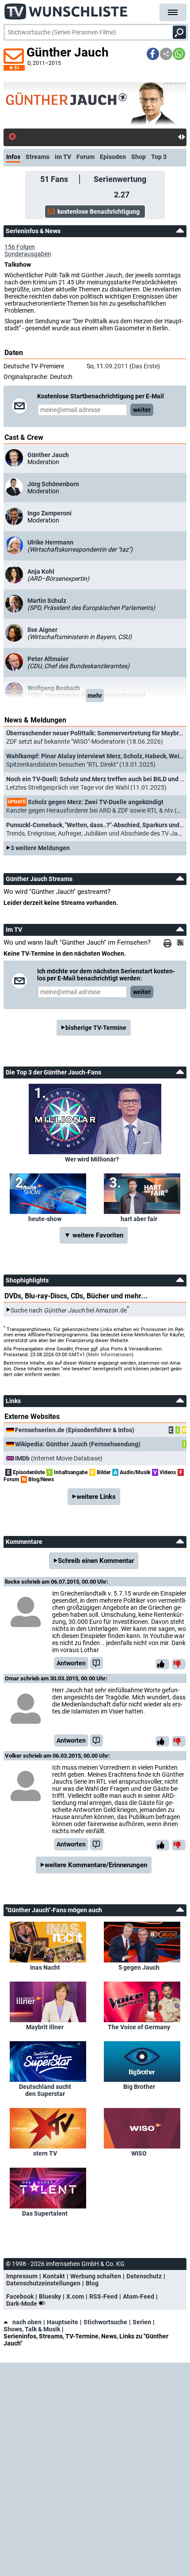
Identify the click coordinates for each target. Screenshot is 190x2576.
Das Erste (145, 366)
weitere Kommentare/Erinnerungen (96, 1865)
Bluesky (50, 2296)
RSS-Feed (103, 2296)
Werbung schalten (96, 2276)
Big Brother (139, 2087)
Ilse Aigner (42, 630)
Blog (92, 2283)
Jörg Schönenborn (53, 484)
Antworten (71, 1663)
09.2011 (117, 366)
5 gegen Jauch (139, 1967)
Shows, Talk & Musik (32, 2329)
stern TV (45, 2153)
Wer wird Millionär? (92, 1159)
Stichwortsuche (105, 2322)
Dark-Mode (22, 2304)
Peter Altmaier (48, 659)
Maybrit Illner (45, 2027)
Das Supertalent (45, 2213)
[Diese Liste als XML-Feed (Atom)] (182, 942)
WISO (139, 2153)
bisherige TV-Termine (96, 1028)
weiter (142, 410)
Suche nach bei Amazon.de (69, 1310)
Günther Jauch (48, 455)
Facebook (20, 2296)
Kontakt (54, 2276)
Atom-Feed (139, 2296)
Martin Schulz (47, 601)
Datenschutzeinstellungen (43, 2283)
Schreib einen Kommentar (96, 1561)
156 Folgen (20, 247)
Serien (142, 2322)
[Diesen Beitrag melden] (97, 1663)
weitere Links (96, 1497)
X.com (75, 2296)
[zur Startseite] (66, 9)
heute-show (45, 1219)
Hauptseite (63, 2322)
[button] (153, 54)
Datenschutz (144, 2276)
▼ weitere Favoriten (94, 1235)
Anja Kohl (41, 571)
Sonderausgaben (28, 254)
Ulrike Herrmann (50, 542)
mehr (95, 696)
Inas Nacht (45, 1967)
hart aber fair (139, 1219)
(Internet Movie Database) (59, 1458)
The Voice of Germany (139, 2027)
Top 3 (159, 157)
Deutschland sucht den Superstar (45, 2090)
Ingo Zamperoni (49, 513)
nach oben (27, 2322)
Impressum (22, 2276)
